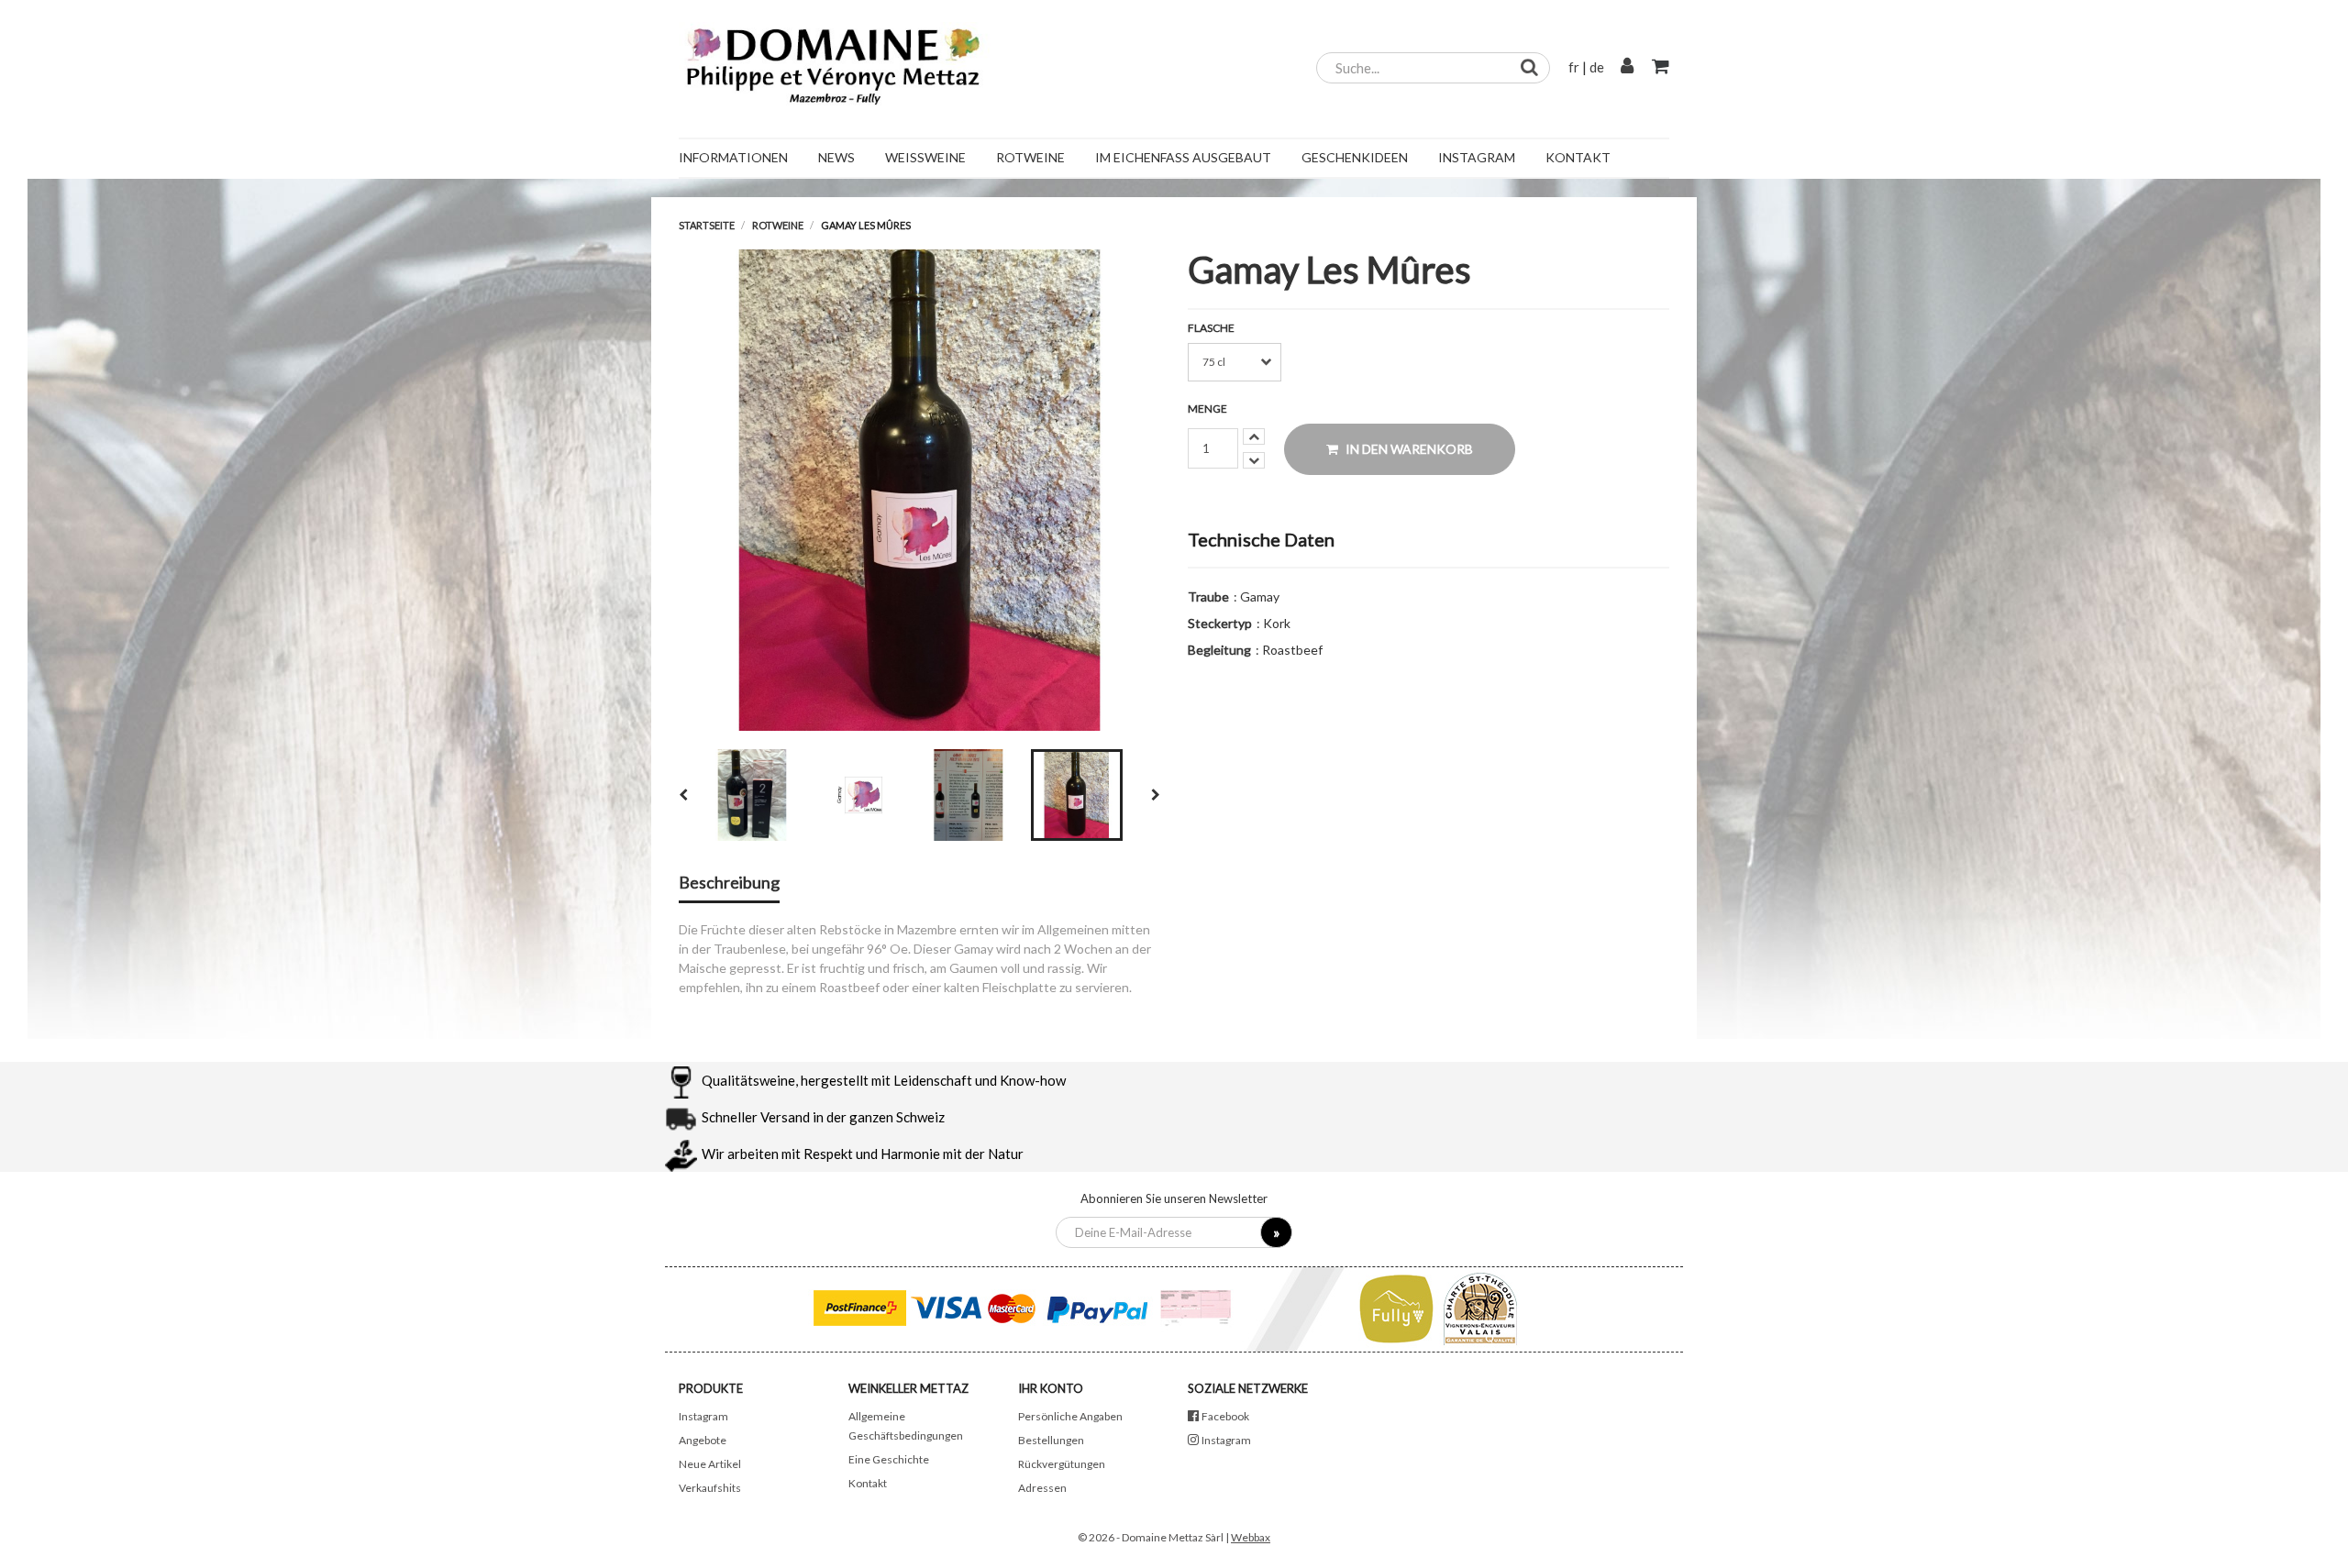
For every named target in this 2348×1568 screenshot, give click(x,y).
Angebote (703, 1440)
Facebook (1225, 1416)
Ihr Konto (1051, 1388)
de (1597, 67)
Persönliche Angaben (1070, 1416)
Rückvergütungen (1062, 1464)
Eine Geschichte (889, 1459)
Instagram (703, 1416)
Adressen (1042, 1488)
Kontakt (868, 1483)
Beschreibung (729, 883)
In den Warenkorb (1408, 449)
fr (1574, 67)
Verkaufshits (710, 1488)
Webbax (1251, 1537)
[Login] (1627, 67)
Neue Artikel (710, 1464)
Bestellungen (1051, 1440)
